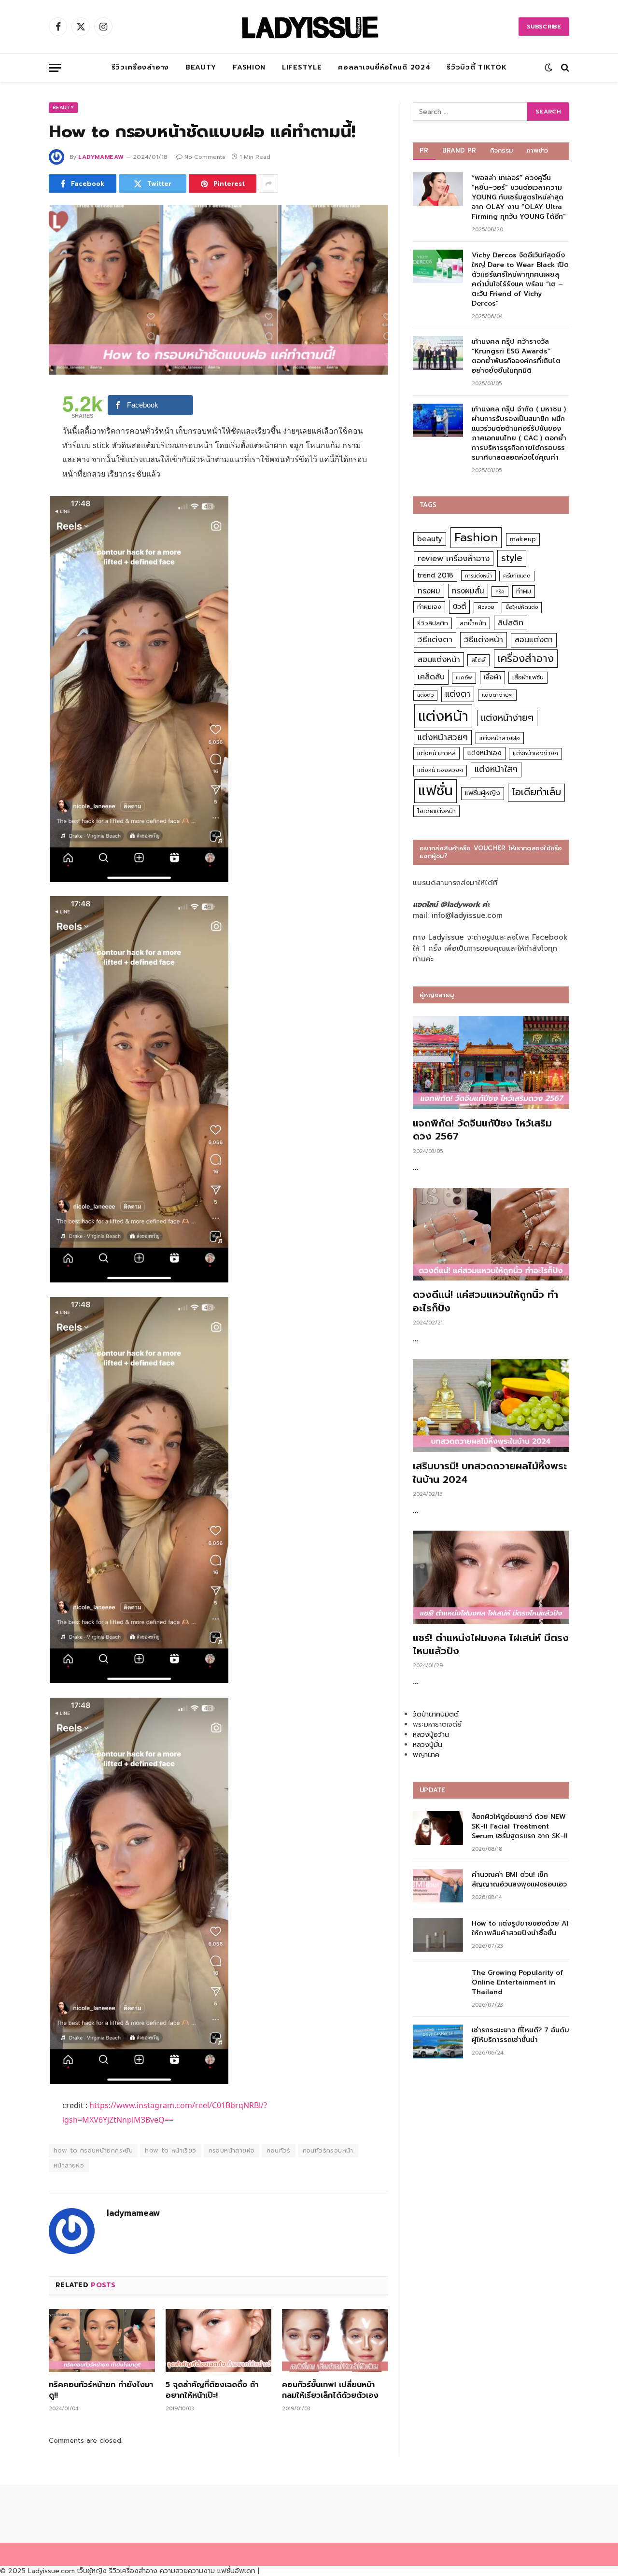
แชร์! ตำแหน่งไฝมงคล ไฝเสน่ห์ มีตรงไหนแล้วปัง (491, 1645)
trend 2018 (435, 575)
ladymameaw (101, 157)
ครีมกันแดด (517, 576)
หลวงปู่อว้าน (431, 1735)
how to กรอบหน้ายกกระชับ (93, 2150)
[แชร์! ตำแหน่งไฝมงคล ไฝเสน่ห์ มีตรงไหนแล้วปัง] (491, 1577)
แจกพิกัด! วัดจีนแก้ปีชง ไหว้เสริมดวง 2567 (482, 1130)
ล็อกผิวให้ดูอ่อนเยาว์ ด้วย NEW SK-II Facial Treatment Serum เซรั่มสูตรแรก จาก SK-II (520, 1827)
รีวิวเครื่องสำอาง (140, 67)
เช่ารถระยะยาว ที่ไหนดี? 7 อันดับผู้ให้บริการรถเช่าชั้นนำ (520, 2035)
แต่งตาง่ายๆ (497, 695)
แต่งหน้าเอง (485, 753)
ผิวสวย (486, 607)
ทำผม (524, 591)
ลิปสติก (511, 623)
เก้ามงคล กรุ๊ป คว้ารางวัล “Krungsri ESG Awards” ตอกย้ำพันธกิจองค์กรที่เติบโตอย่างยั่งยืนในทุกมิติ (516, 356)
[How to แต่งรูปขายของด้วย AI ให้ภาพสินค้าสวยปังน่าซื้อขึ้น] (438, 1935)
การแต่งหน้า (478, 576)
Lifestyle (302, 67)
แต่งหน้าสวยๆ (443, 737)
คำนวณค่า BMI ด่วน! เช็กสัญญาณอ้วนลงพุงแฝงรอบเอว (519, 1880)
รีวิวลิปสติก (433, 623)
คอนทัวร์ (278, 2150)
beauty (430, 539)
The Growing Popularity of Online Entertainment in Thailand (517, 1983)
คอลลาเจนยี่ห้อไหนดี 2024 (384, 67)
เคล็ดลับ (431, 677)
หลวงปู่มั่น (428, 1745)
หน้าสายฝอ (69, 2165)
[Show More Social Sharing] (268, 183)
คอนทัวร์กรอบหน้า (328, 2150)
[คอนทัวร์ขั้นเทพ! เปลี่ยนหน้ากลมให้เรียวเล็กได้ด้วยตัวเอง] (335, 2341)
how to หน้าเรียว (170, 2150)
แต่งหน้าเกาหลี (436, 753)
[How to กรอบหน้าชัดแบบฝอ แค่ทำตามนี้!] (218, 290)
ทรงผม (429, 591)
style (512, 558)
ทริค (500, 591)
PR (424, 150)
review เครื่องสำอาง (454, 558)
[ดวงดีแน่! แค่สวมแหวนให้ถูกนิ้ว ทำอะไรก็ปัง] (491, 1234)
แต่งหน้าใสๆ (496, 769)
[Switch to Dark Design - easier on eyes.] (548, 68)
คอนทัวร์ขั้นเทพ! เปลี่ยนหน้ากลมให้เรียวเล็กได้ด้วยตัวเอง (330, 2391)
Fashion (249, 67)
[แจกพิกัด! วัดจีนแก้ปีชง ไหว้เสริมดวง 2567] (491, 1063)
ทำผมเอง (429, 607)
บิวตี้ (459, 606)
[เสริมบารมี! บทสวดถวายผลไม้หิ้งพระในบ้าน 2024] (491, 1406)
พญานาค (426, 1755)
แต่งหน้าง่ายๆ (507, 718)
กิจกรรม (502, 150)
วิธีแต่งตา (435, 639)
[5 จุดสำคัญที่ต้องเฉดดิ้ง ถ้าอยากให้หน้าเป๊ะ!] (219, 2341)
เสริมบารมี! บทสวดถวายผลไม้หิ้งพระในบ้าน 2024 (490, 1473)
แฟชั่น (435, 791)
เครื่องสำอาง (526, 659)
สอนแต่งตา (534, 640)
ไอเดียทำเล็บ (536, 792)
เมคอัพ (464, 678)
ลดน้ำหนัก (473, 623)
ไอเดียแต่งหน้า (436, 811)
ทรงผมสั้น (468, 591)
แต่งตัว (425, 695)
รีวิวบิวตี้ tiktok (477, 67)
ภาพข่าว (537, 150)
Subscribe (544, 27)
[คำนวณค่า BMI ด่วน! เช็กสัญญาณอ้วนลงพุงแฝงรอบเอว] (438, 1886)
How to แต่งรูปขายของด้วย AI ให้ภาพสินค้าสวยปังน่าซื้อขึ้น (520, 1928)
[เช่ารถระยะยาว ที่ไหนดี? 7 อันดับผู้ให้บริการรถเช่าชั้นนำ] (438, 2041)
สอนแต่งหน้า (439, 659)
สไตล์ (478, 660)
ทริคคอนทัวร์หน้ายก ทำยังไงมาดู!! (101, 2391)
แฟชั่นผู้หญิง (483, 793)
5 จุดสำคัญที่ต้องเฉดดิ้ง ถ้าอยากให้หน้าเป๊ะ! (212, 2391)
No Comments (205, 157)
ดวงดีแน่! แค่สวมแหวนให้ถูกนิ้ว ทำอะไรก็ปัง (485, 1301)
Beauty (201, 67)
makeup (523, 539)
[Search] (564, 68)
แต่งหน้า (443, 716)
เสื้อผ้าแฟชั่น (528, 677)
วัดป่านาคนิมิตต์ (436, 1714)
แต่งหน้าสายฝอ (500, 738)
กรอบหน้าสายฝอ (232, 2150)
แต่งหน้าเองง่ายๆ (535, 753)
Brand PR (459, 150)
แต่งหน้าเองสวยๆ (440, 770)
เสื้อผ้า (492, 677)
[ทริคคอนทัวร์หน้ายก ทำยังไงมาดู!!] (102, 2341)
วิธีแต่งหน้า (484, 639)
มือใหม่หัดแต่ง (522, 607)
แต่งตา (458, 694)
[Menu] (55, 68)
